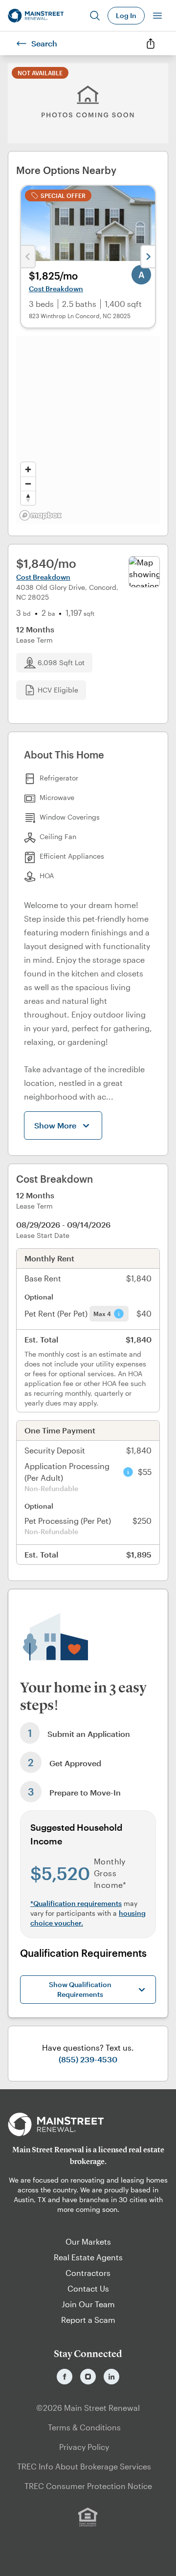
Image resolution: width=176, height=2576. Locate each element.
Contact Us (88, 2288)
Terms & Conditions (84, 2427)
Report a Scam (88, 2320)
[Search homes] (95, 16)
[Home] (36, 16)
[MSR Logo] (88, 2124)
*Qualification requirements (76, 1903)
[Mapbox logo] (41, 515)
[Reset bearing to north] (28, 498)
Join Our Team (88, 2304)
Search (44, 43)
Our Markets (88, 2241)
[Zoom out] (28, 484)
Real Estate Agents (88, 2257)
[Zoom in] (28, 469)
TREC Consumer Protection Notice (88, 2486)
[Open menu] (157, 16)
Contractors (88, 2273)
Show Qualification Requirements (80, 1989)
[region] (88, 430)
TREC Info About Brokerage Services (84, 2466)
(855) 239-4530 (88, 2059)
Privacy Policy (84, 2447)
